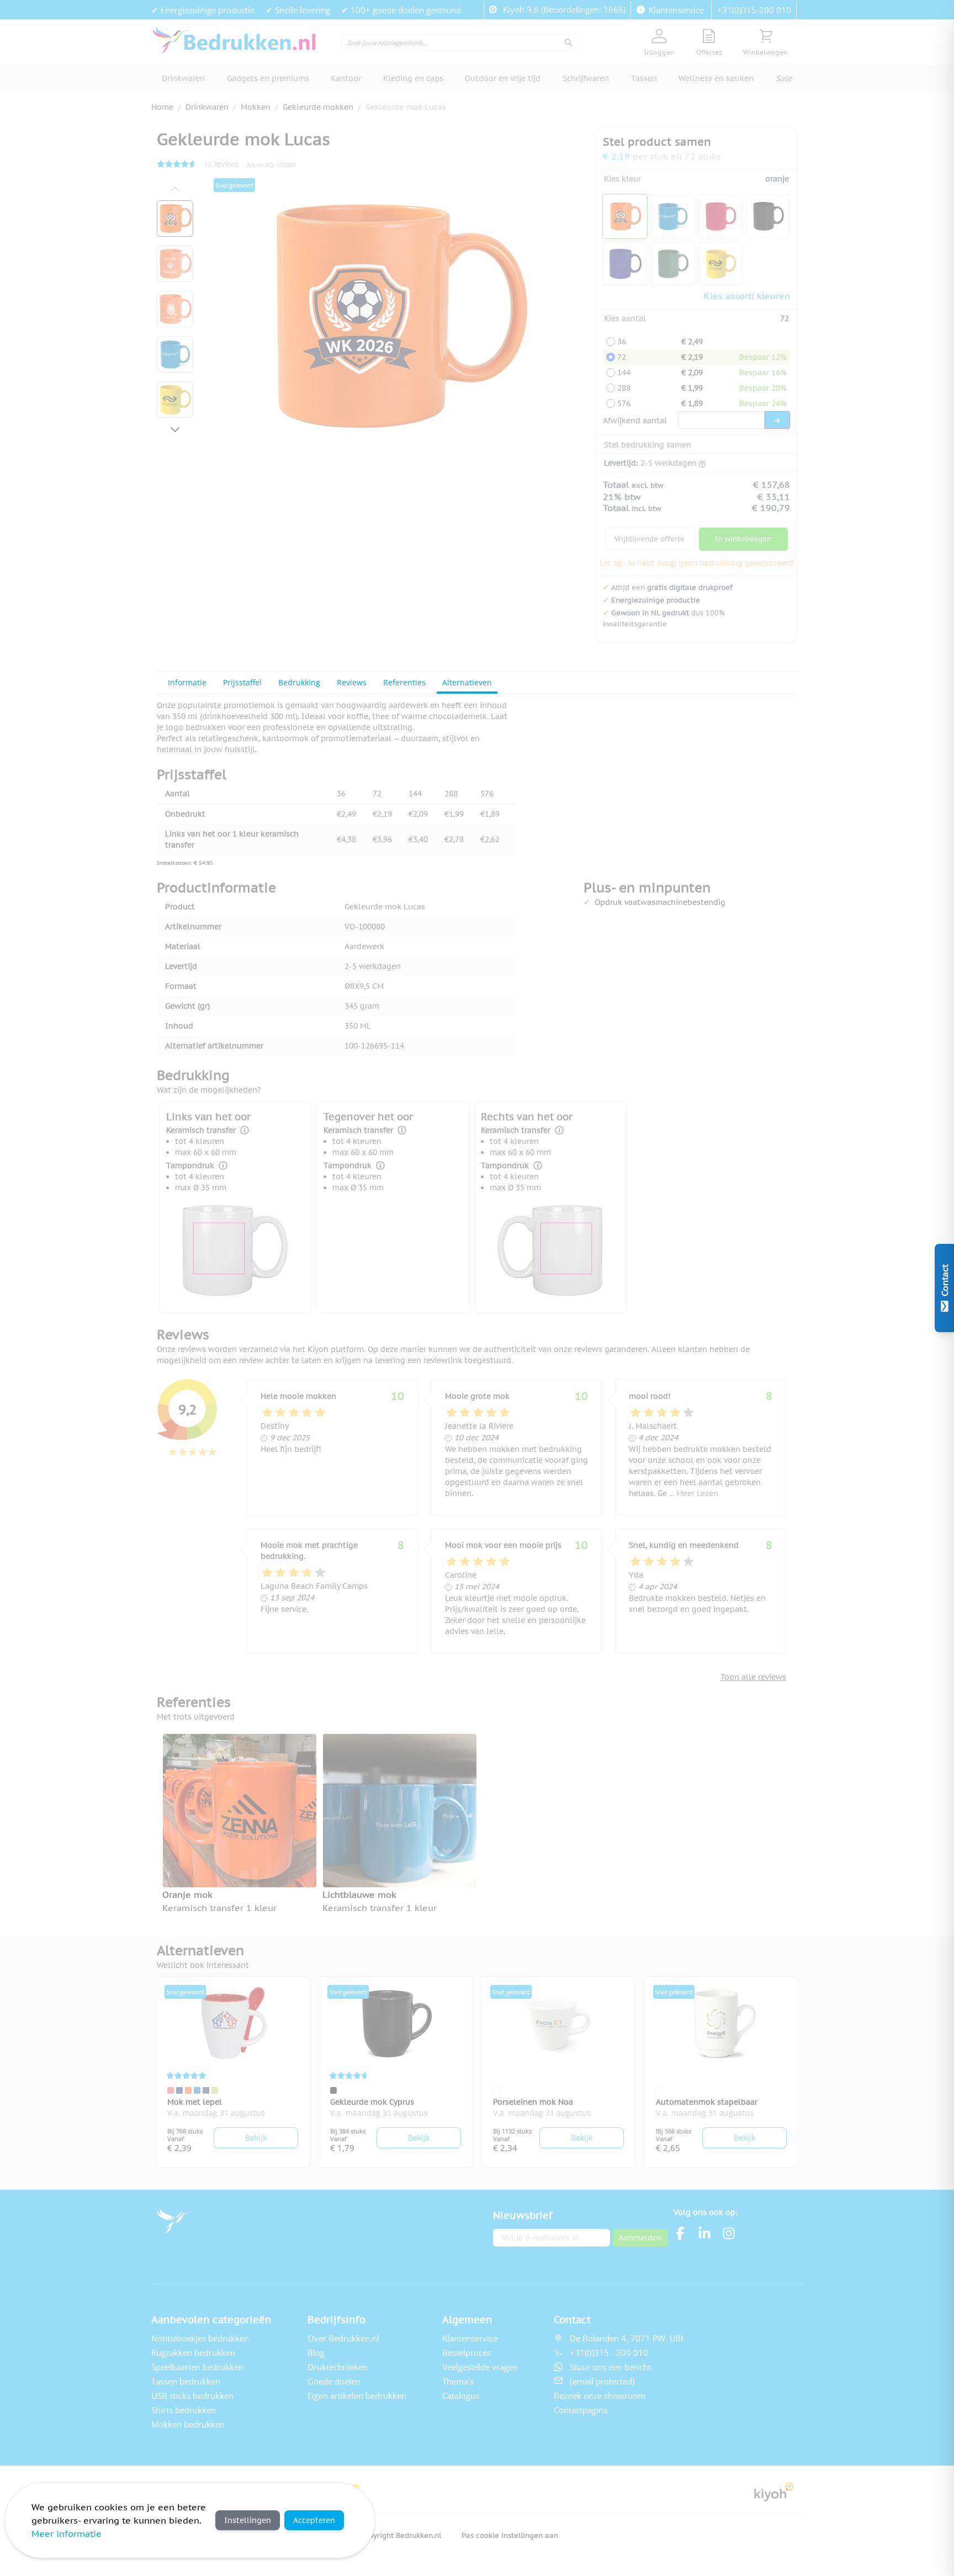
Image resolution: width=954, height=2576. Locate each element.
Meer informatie (67, 2534)
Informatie (187, 682)
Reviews (352, 682)
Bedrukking (299, 682)
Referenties (404, 682)
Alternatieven (467, 682)
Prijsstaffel (242, 682)
